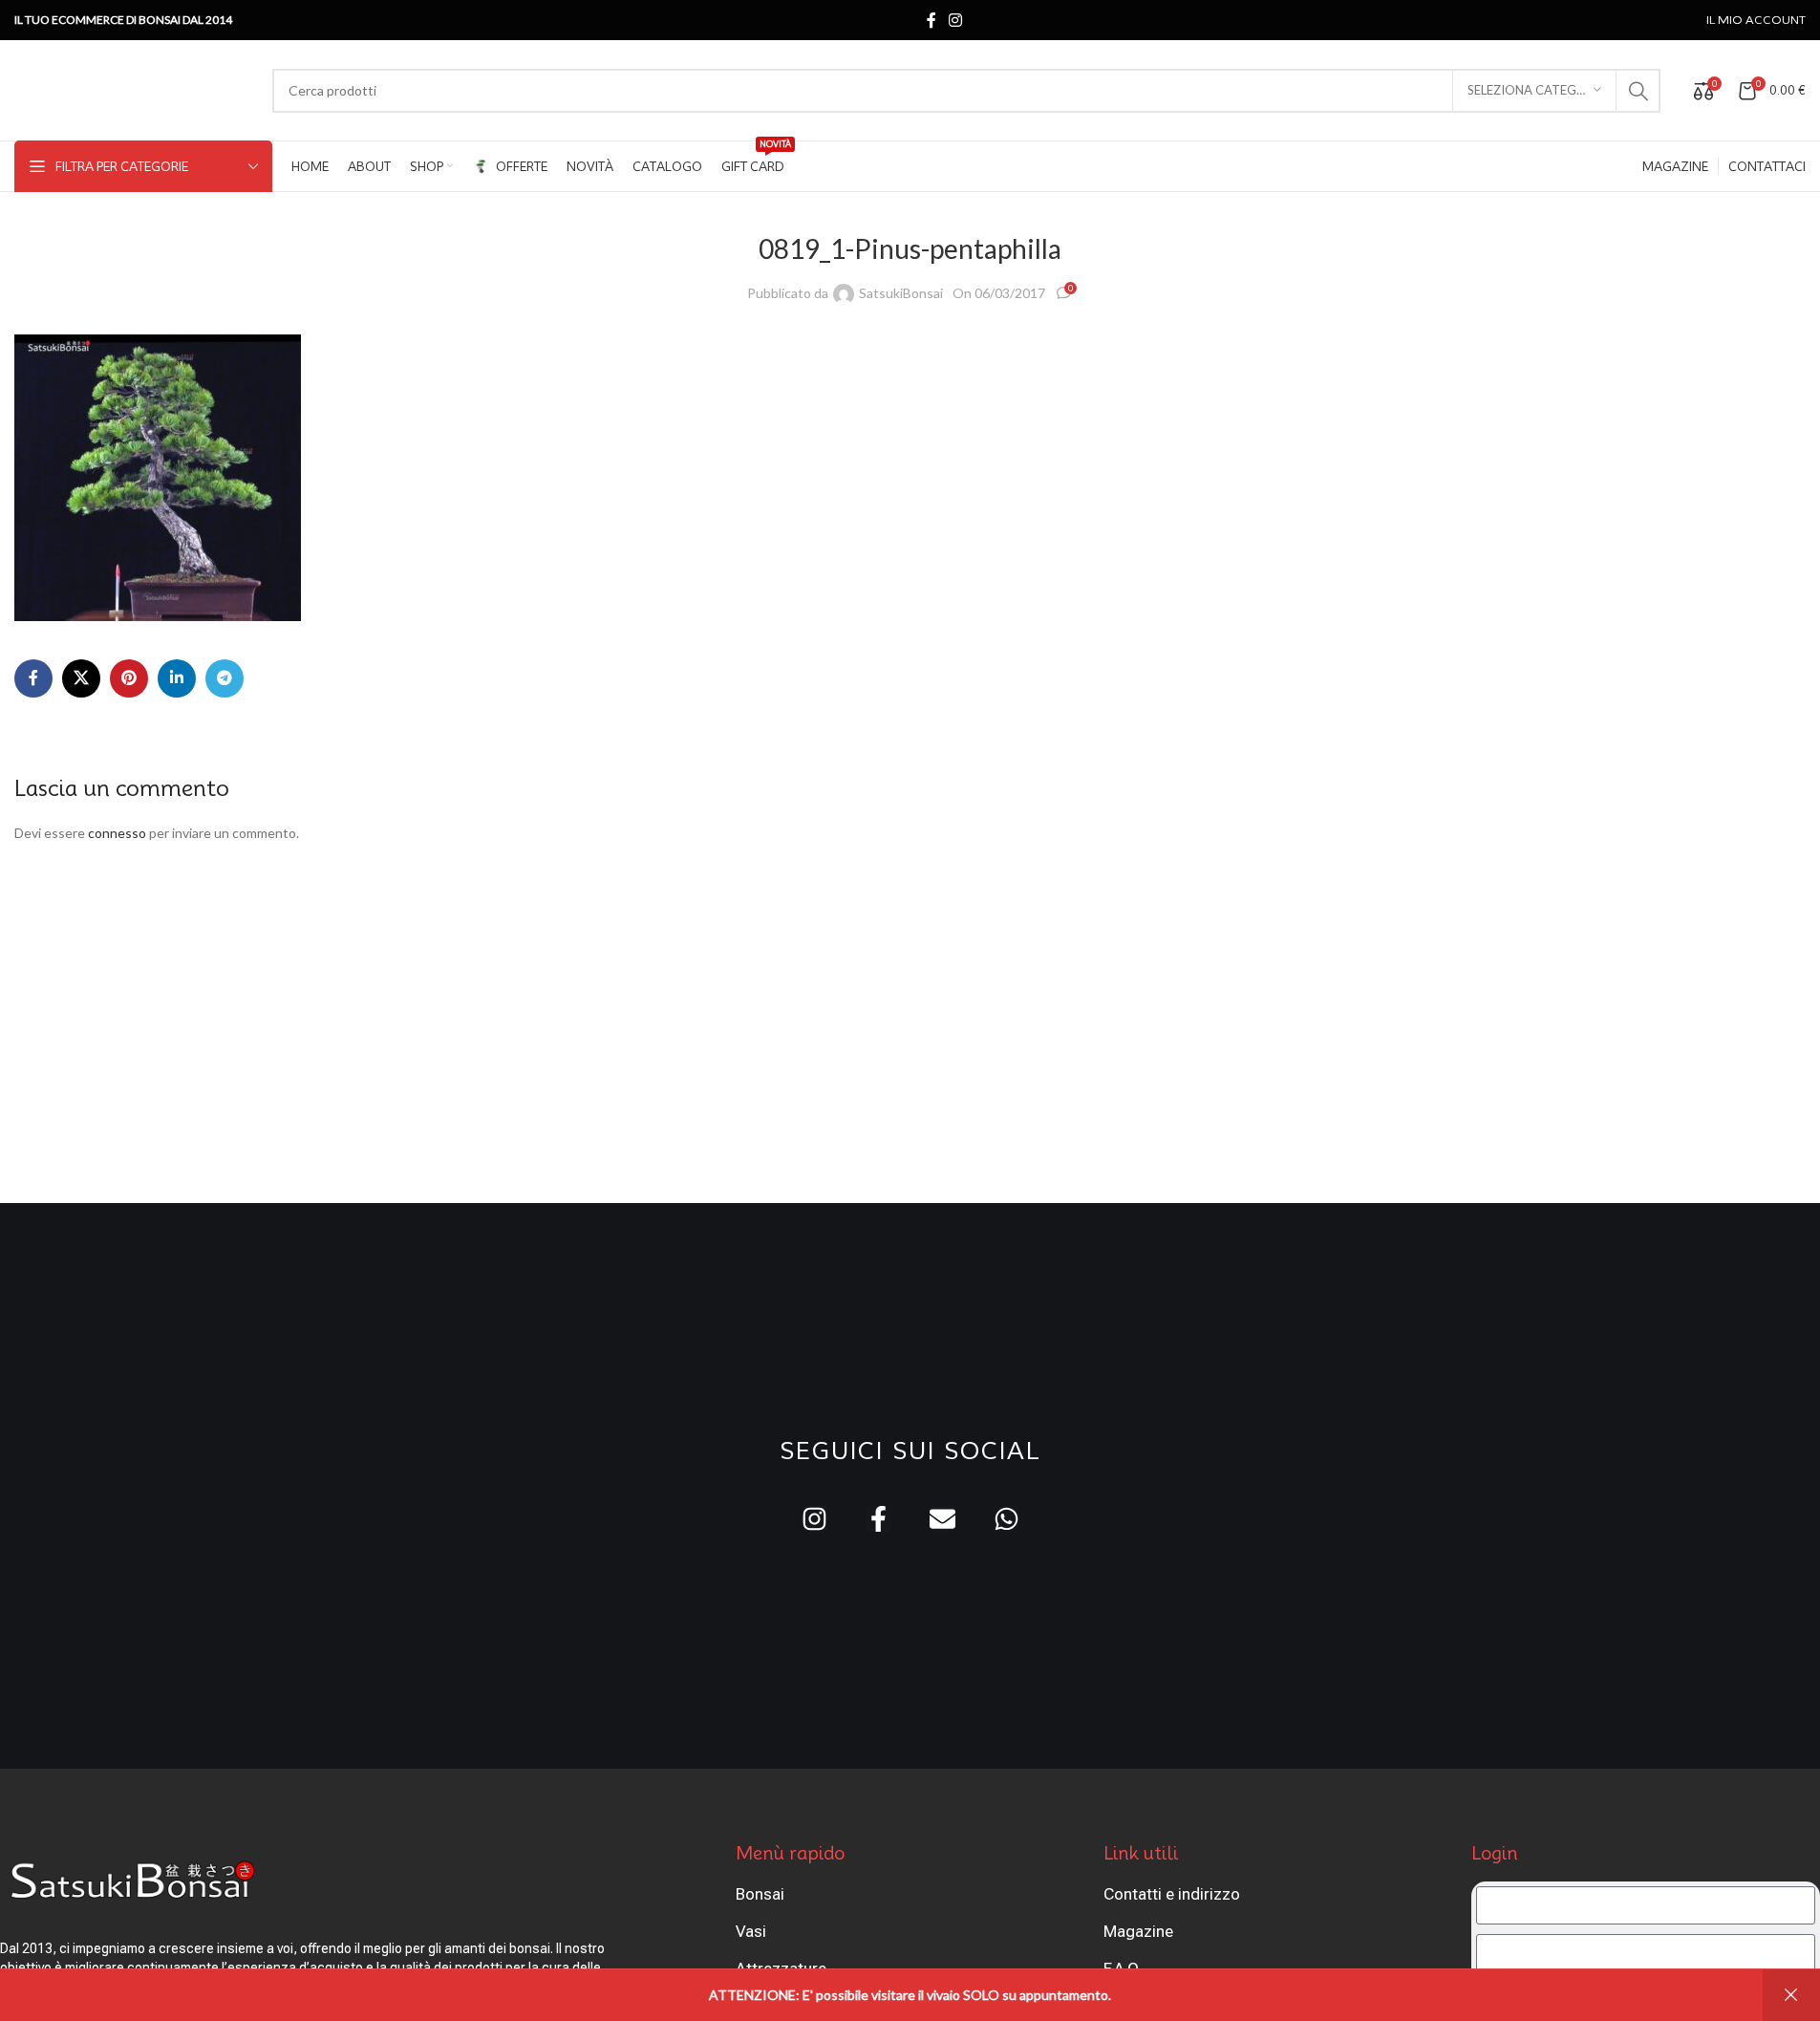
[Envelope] (942, 1519)
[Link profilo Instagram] (956, 20)
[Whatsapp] (1006, 1519)
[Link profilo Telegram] (225, 678)
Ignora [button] (1791, 1995)
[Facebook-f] (878, 1519)
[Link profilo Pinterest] (129, 678)
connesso (117, 833)
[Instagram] (814, 1519)
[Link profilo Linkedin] (177, 678)
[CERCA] (1638, 91)
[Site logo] (134, 88)
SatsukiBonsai (901, 293)
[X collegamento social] (81, 678)
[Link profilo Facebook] (931, 20)
